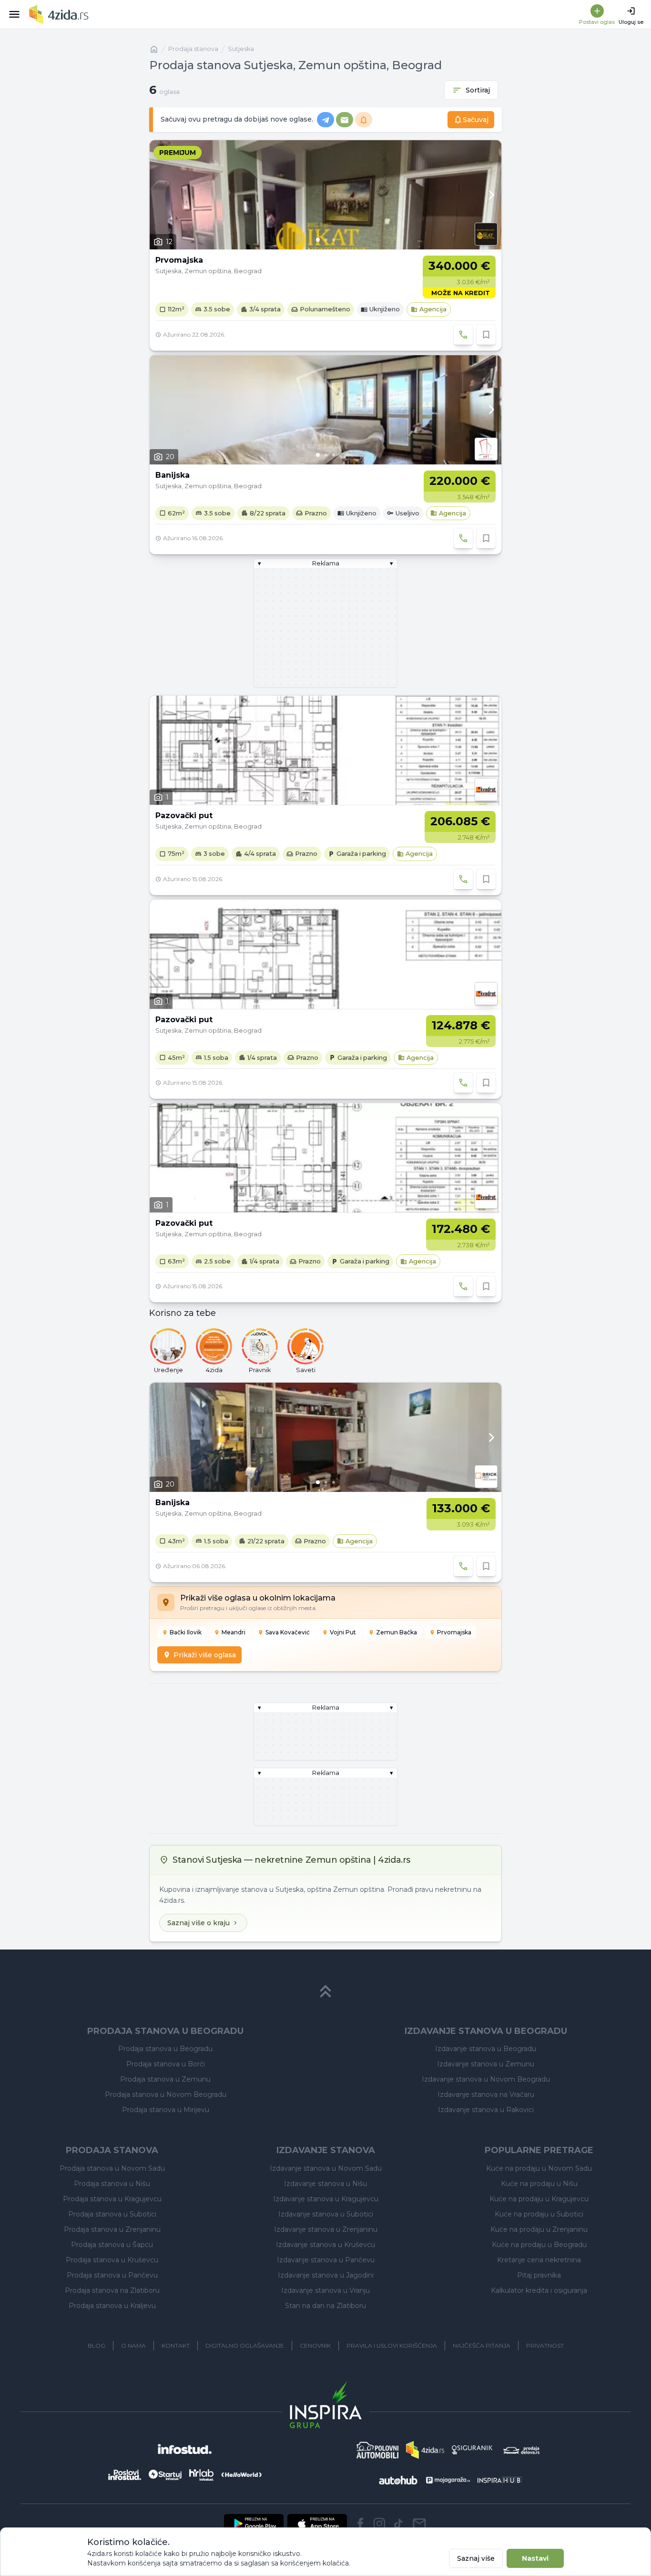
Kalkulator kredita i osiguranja (539, 2290)
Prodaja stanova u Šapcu (112, 2245)
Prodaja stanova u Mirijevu (166, 2110)
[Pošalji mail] (419, 2524)
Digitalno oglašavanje (245, 2345)
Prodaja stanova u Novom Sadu (112, 2168)
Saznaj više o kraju (198, 1923)
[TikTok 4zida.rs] (398, 2524)
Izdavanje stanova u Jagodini (326, 2275)
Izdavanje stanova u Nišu (325, 2184)
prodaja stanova (193, 49)
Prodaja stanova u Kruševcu (112, 2260)
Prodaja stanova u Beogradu (165, 2049)
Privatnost (545, 2345)
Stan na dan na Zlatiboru (325, 2306)
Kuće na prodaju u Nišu (539, 2184)
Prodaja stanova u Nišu (112, 2184)
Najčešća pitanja (482, 2345)
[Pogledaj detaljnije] (325, 195)
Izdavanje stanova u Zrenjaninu (326, 2229)
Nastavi (535, 2558)
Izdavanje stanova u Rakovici (486, 2110)
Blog (97, 2345)
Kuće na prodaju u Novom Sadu (539, 2168)
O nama (133, 2345)
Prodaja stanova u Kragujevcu (112, 2199)
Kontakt (176, 2345)
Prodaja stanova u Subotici (112, 2214)
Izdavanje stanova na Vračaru (486, 2094)
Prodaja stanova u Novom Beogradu (166, 2094)
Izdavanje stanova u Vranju (325, 2290)
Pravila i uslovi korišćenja (392, 2345)
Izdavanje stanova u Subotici (326, 2214)
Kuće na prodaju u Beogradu (539, 2245)
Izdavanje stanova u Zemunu (486, 2064)
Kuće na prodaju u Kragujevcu (539, 2199)
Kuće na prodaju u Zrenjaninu (539, 2229)
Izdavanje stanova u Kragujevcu (326, 2199)
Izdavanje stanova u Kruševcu (325, 2245)
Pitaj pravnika (539, 2275)
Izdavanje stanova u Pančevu (326, 2260)
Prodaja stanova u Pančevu (112, 2275)
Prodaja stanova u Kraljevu (112, 2306)
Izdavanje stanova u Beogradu (486, 2049)
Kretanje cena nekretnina (539, 2260)
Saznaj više (476, 2558)
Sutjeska (241, 49)
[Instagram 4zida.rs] (379, 2524)
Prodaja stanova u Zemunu (165, 2079)
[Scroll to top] (325, 1991)
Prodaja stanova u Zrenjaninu (112, 2229)
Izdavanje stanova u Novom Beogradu (486, 2079)
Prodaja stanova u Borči (166, 2064)
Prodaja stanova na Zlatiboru (112, 2290)
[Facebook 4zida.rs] (360, 2524)
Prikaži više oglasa (205, 1655)
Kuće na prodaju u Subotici (539, 2214)
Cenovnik (315, 2345)
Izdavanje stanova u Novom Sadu (326, 2168)
